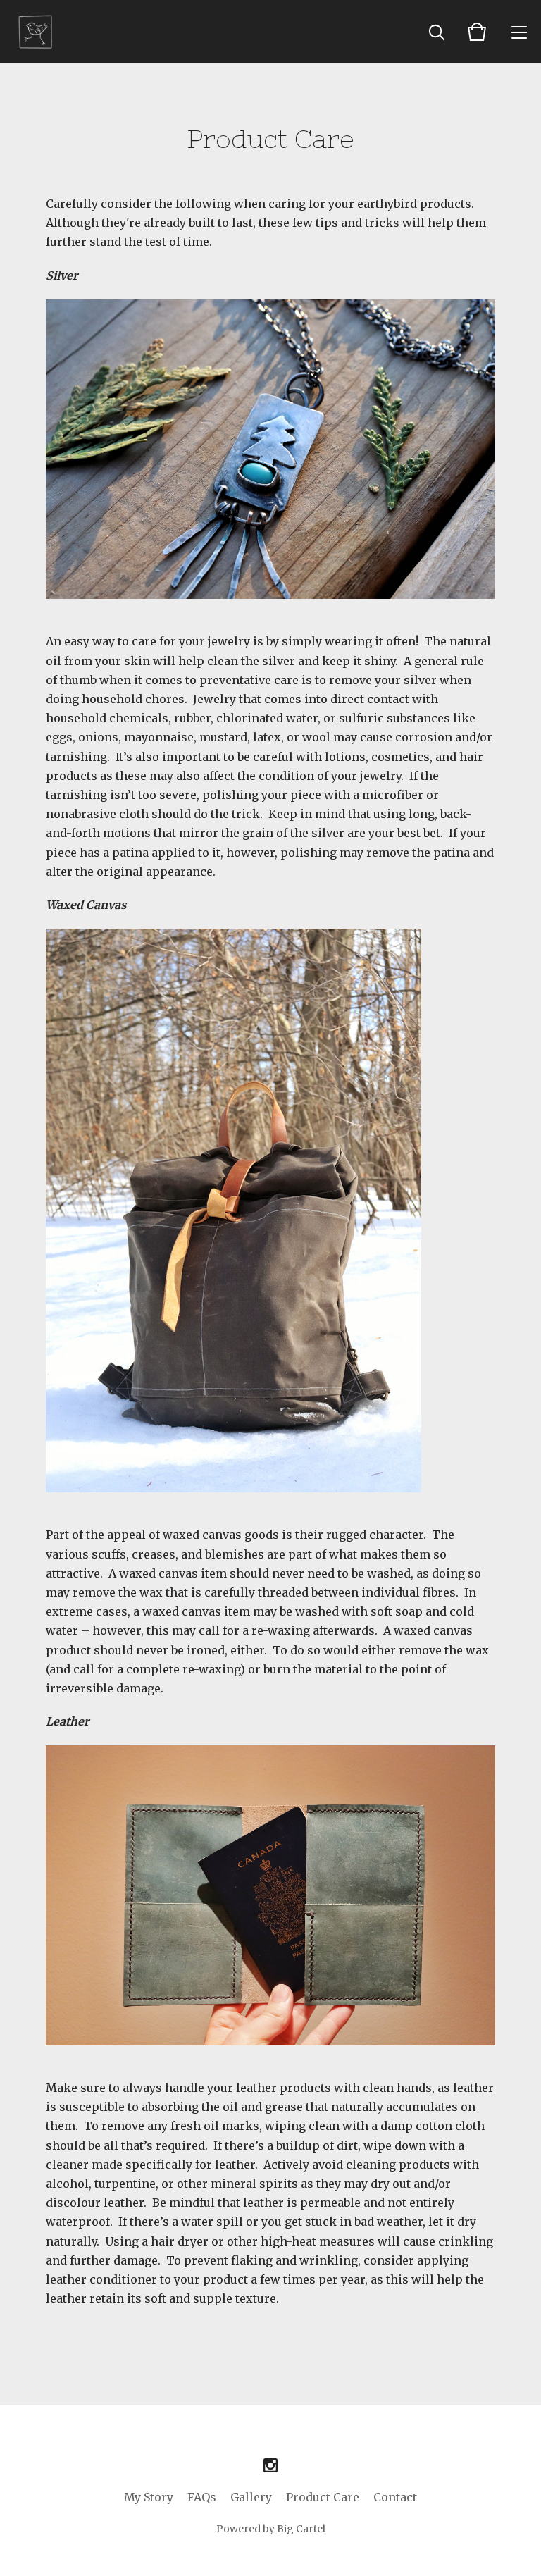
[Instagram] (270, 2466)
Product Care (323, 2497)
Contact (395, 2497)
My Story (149, 2497)
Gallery (251, 2497)
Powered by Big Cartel (271, 2529)
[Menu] (519, 32)
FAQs (202, 2497)
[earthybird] (37, 32)
